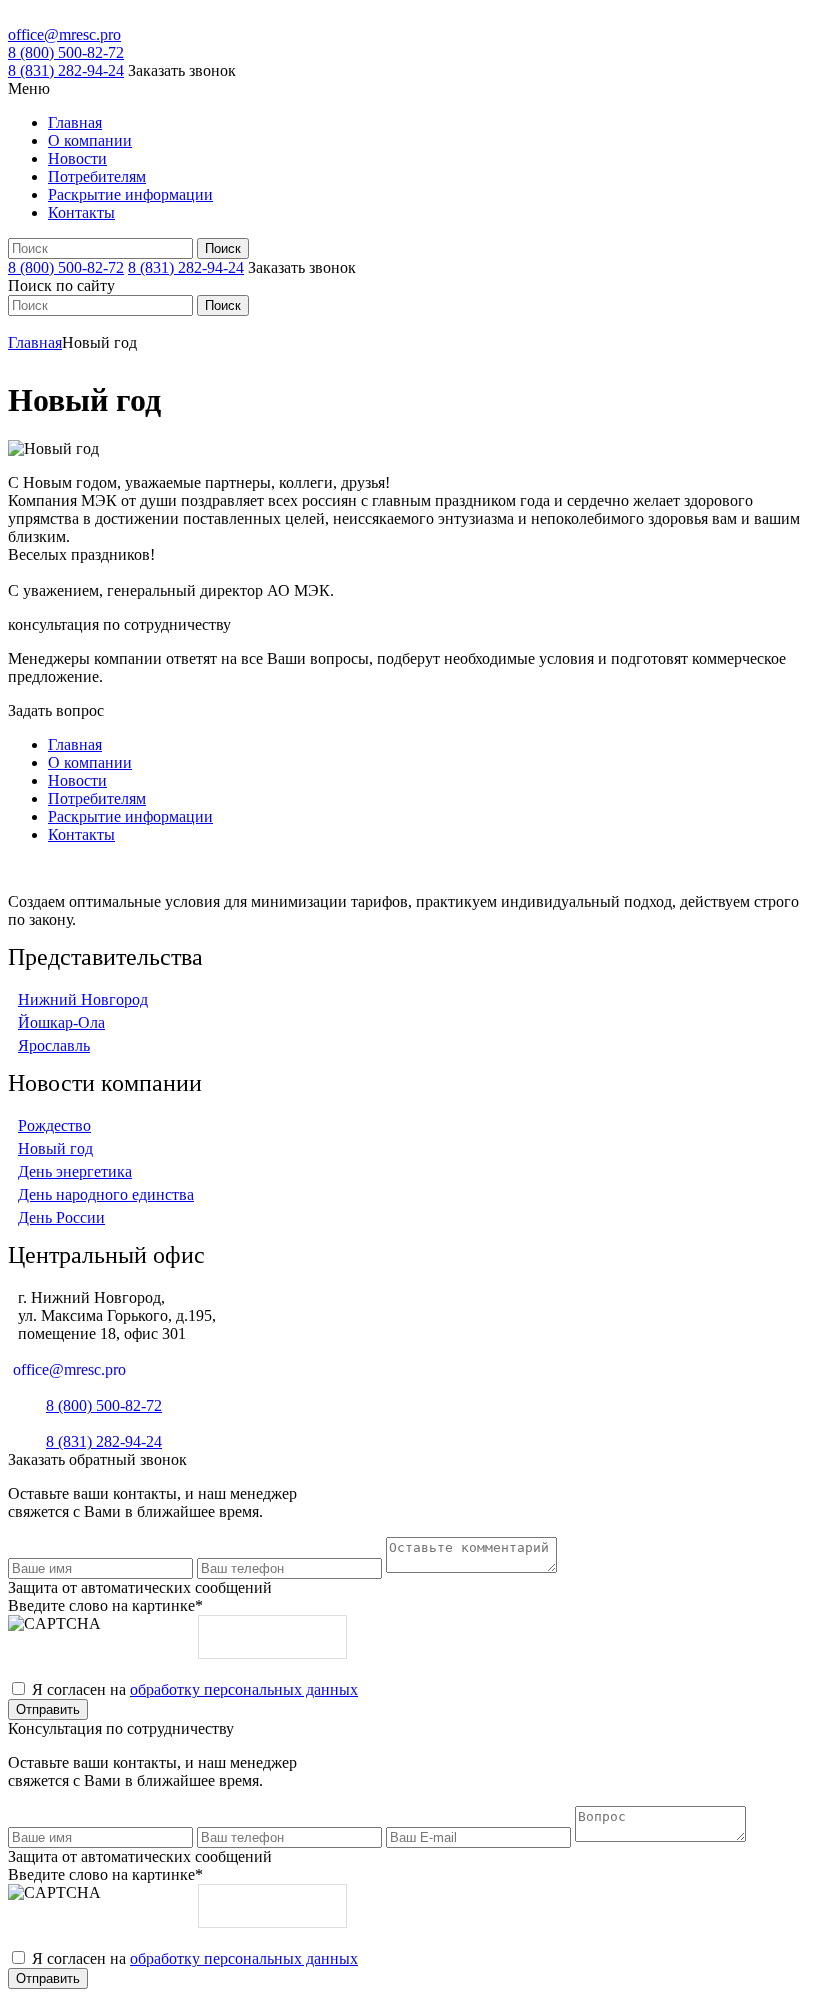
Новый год (55, 1148)
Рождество (54, 1125)
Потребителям (97, 176)
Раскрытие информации (130, 194)
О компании (90, 140)
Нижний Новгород (83, 999)
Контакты (81, 212)
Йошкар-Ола (61, 1022)
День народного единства (106, 1194)
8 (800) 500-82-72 (66, 52)
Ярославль (54, 1045)
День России (61, 1217)
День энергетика (75, 1171)
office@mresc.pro (64, 34)
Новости (77, 158)
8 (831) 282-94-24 (66, 70)
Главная (75, 122)
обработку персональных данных (244, 1689)
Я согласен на (195, 1689)
